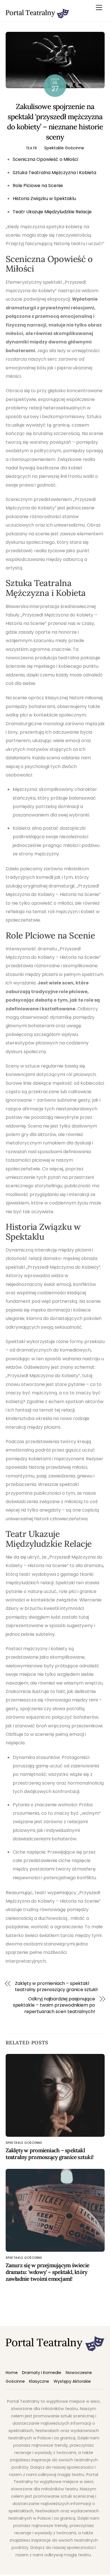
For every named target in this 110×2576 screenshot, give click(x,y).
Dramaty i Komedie (42, 2373)
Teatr (32, 148)
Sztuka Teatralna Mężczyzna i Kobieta (54, 173)
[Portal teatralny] (37, 16)
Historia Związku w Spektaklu (44, 198)
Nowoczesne (79, 2373)
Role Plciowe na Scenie (38, 186)
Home (12, 2373)
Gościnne (15, 2381)
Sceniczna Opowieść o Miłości (45, 159)
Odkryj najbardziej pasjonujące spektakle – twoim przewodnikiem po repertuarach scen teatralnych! (54, 2005)
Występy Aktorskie (72, 2381)
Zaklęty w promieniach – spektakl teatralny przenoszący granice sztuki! (56, 1987)
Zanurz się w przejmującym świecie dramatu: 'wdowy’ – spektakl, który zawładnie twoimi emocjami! (48, 2272)
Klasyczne (39, 2381)
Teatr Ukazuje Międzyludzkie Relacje (52, 212)
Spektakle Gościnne (64, 148)
